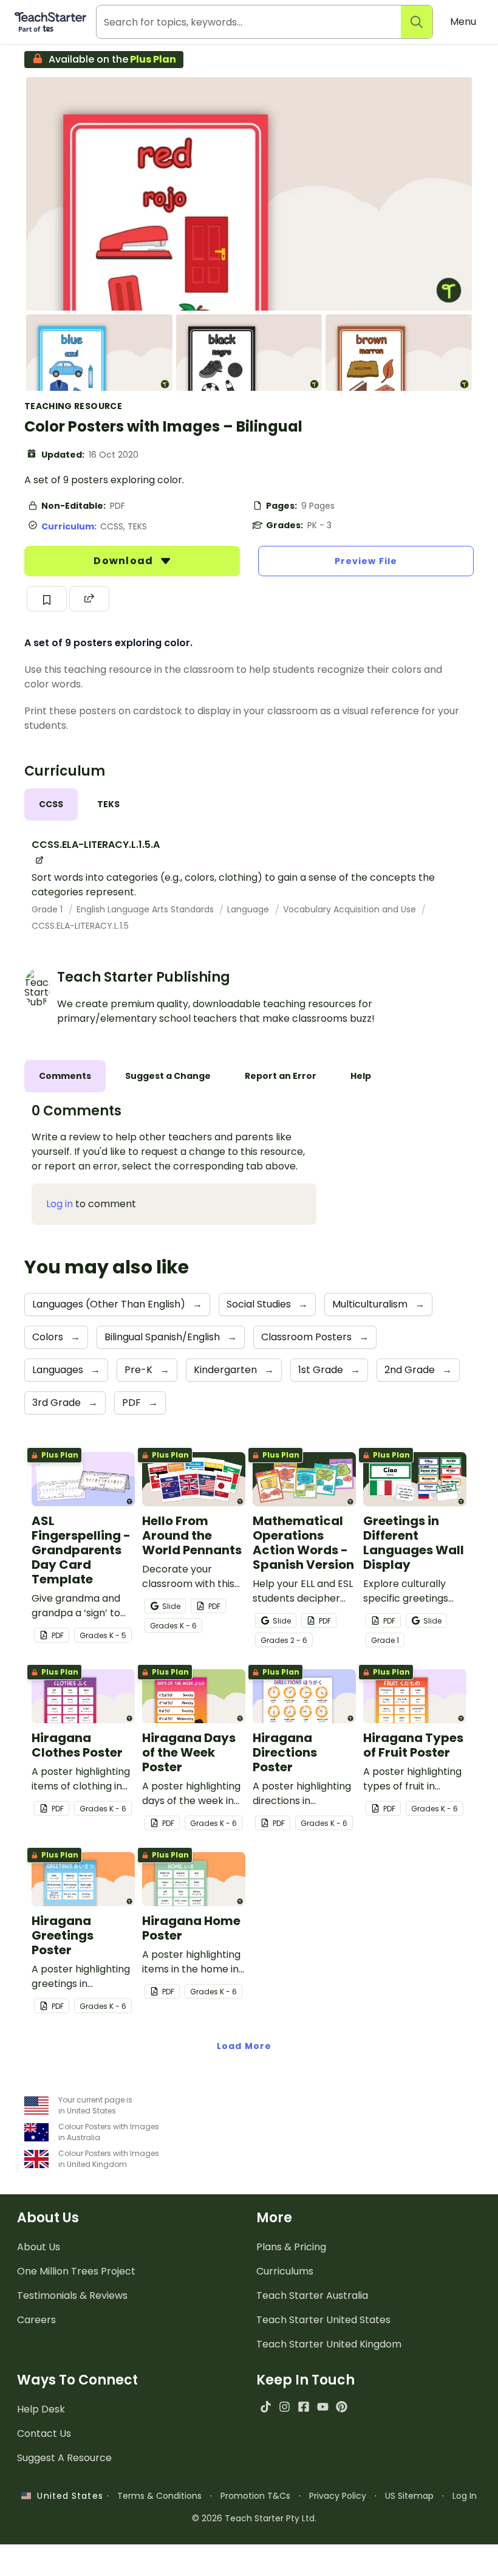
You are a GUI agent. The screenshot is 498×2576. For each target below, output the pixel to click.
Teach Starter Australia (312, 2295)
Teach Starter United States (323, 2320)
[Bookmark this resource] (47, 599)
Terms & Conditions (159, 2496)
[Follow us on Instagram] (285, 2407)
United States (67, 2496)
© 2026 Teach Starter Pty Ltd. (254, 2518)
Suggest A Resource (64, 2458)
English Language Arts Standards (146, 909)
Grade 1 (48, 909)
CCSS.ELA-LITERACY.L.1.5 (80, 926)
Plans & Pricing (291, 2247)
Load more (244, 2046)
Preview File (366, 561)
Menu (463, 22)
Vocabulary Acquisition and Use (351, 909)
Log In (465, 2496)
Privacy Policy (338, 2496)
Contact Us (44, 2433)
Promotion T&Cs (255, 2496)
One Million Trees (76, 2271)
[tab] (51, 804)
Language (249, 909)
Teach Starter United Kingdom (329, 2344)
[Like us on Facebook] (303, 2407)
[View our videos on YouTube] (323, 2407)
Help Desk (41, 2409)
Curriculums (285, 2271)
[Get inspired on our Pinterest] (342, 2407)
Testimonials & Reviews (72, 2295)
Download (124, 561)
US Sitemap (409, 2496)
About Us (39, 2247)
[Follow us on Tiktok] (266, 2407)
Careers (36, 2320)
